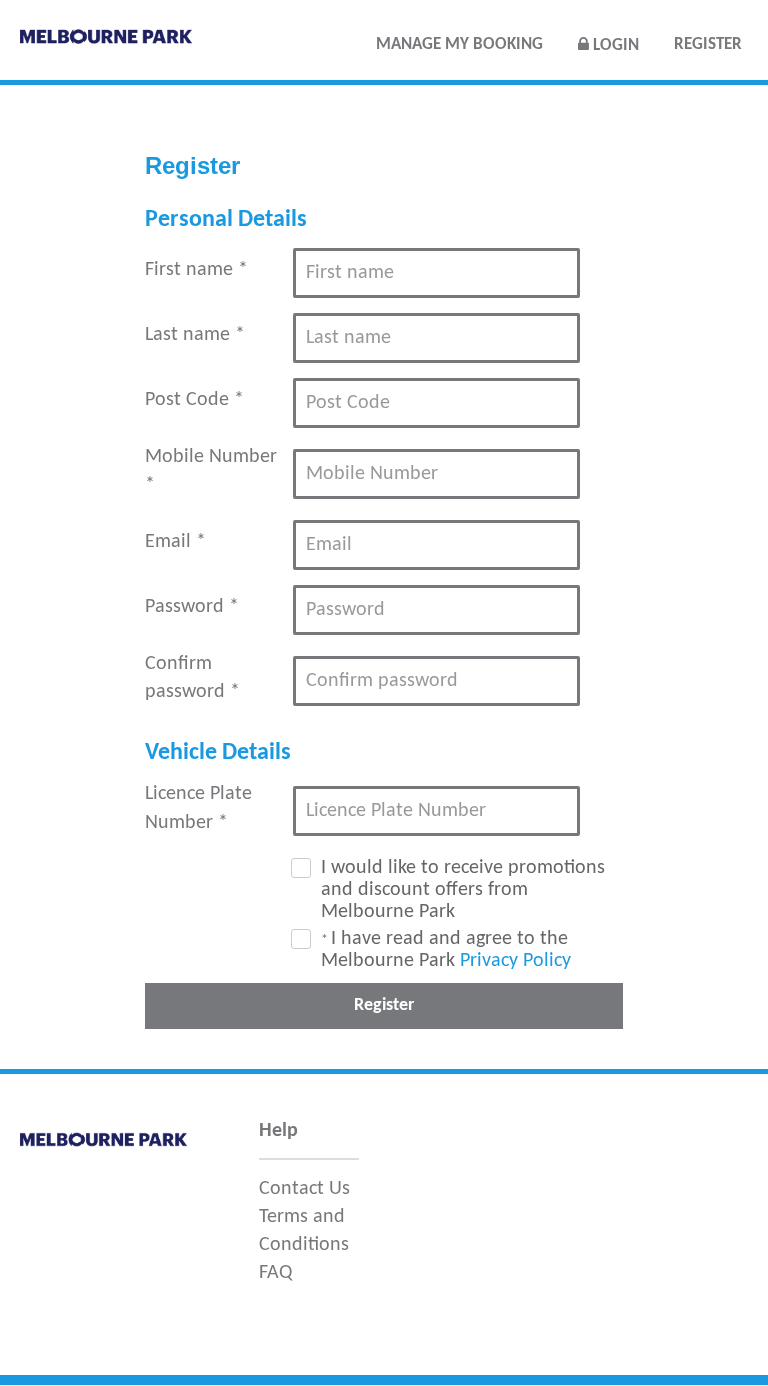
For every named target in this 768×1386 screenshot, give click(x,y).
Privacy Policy (515, 961)
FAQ (275, 1273)
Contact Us (304, 1189)
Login (614, 45)
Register (708, 44)
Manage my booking (459, 44)
